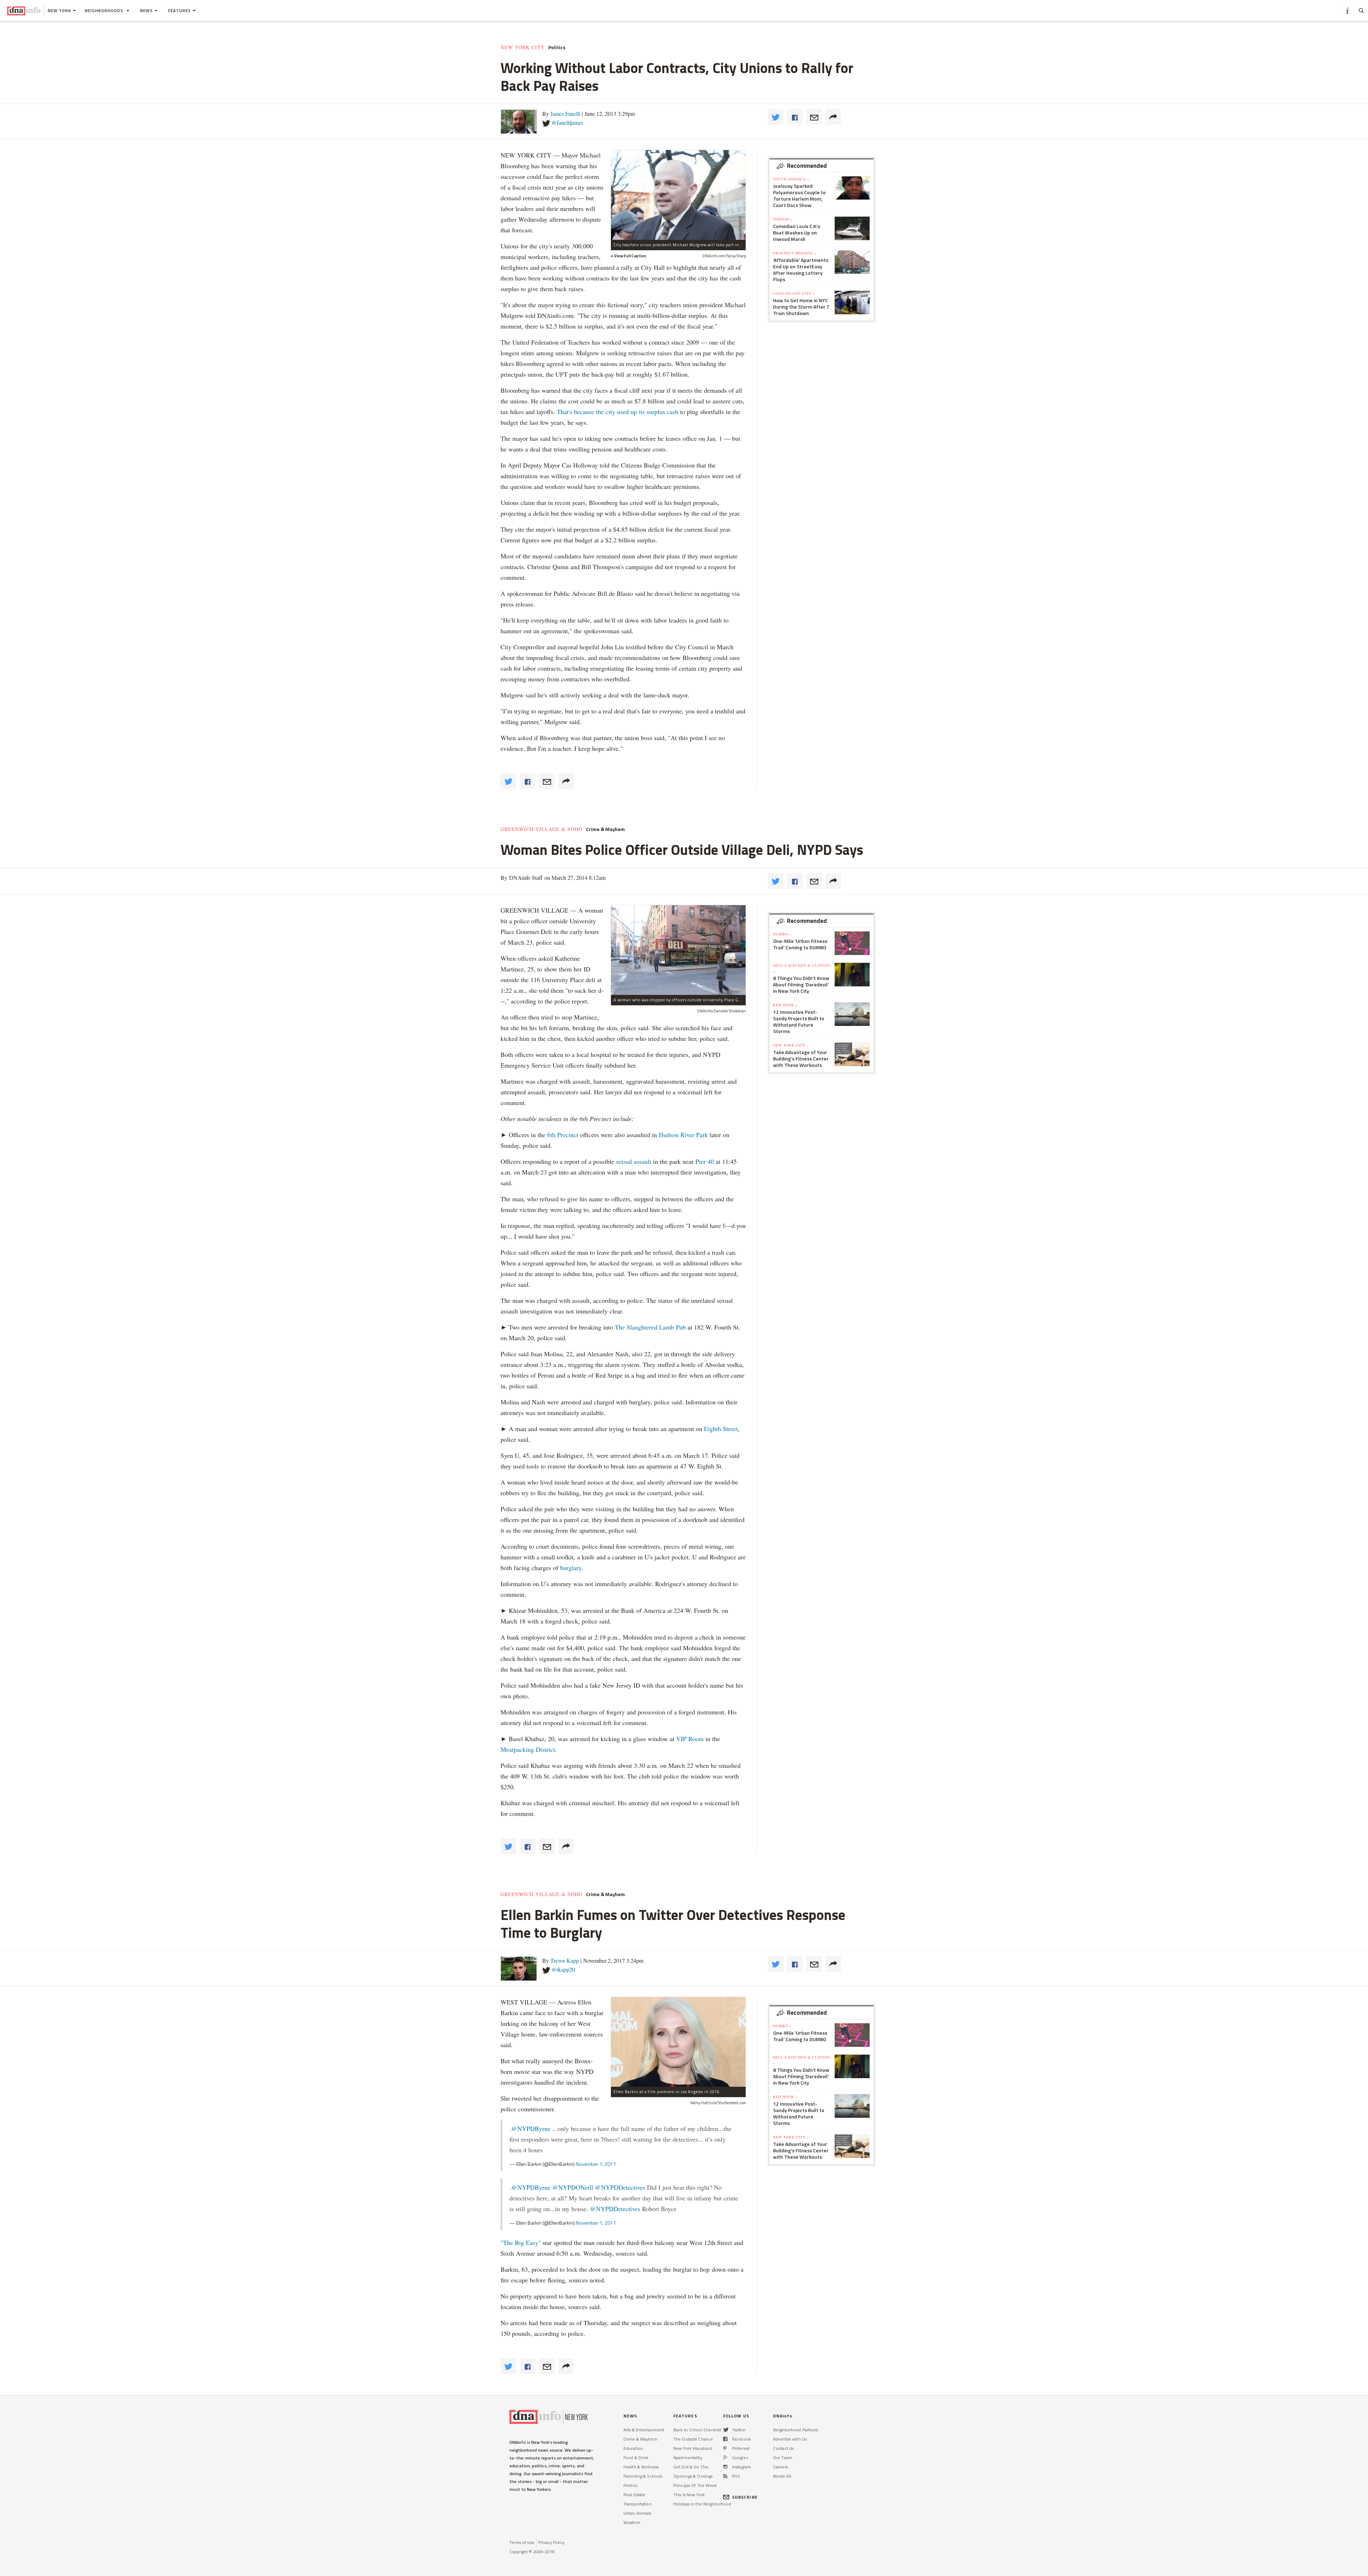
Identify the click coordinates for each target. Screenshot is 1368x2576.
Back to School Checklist (697, 2430)
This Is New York (689, 2495)
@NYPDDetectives (620, 2187)
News (146, 11)
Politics (557, 47)
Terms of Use (522, 2542)
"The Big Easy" (521, 2242)
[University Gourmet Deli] (678, 950)
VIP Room (690, 1739)
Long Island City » (794, 293)
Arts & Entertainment (644, 2430)
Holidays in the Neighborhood (702, 2504)
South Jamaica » (791, 179)
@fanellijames (567, 122)
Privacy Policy (551, 2542)
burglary (571, 1568)
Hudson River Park (683, 1135)
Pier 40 (705, 1161)
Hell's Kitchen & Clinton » (802, 968)
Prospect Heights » (795, 253)
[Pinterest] (725, 2448)
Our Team (783, 2458)
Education (633, 2448)
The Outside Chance (693, 2439)
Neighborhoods (105, 11)
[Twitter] (726, 2430)
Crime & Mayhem (605, 829)
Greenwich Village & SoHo (541, 829)
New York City (523, 47)
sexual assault (634, 1161)
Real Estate (634, 2495)
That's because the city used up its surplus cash (618, 412)
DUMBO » (782, 934)
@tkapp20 (563, 1969)
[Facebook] (725, 2439)
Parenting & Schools (643, 2476)
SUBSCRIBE (745, 2497)
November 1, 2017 (596, 2164)
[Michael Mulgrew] (678, 195)
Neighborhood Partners (796, 2430)
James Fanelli (565, 113)
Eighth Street (721, 1429)
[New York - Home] (24, 11)
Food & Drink (636, 2458)
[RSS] (725, 2476)
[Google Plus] (725, 2458)
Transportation (638, 2504)
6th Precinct (563, 1135)
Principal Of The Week (695, 2485)
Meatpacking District (528, 1749)
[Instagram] (725, 2467)
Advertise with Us (790, 2439)
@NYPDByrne (531, 2128)
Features (180, 11)
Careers (780, 2467)
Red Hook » (785, 1005)
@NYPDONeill (573, 2187)
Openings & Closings (693, 2476)
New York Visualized (693, 2448)
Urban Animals (638, 2513)
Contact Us (783, 2448)
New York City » (791, 1045)
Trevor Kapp (565, 1960)
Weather (632, 2522)
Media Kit (782, 2476)
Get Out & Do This (691, 2467)
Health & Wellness (641, 2467)
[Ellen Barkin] (678, 2042)
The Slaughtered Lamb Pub (650, 1327)
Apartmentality (688, 2458)
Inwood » (783, 219)
